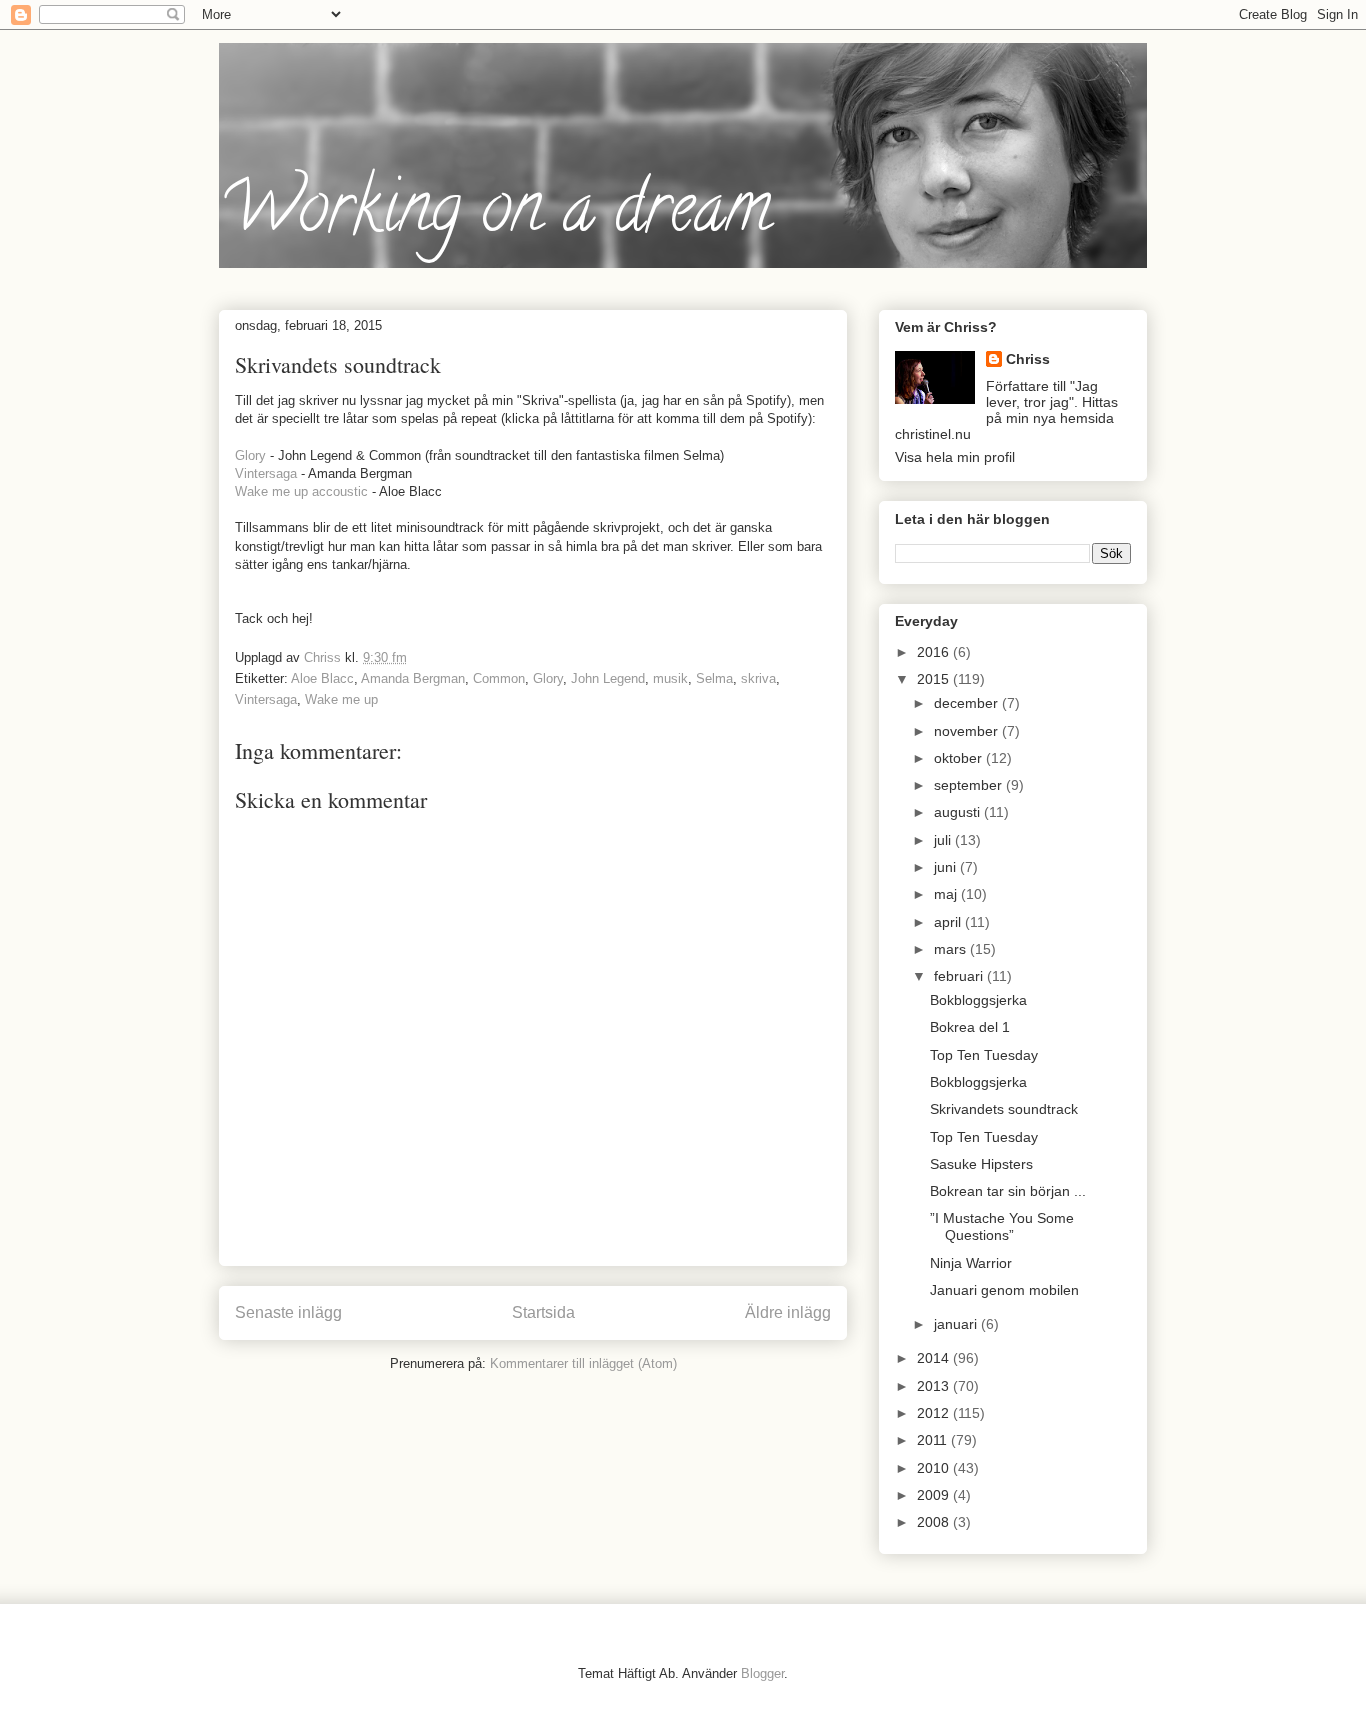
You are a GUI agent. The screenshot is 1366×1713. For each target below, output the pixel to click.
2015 (935, 679)
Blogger (762, 1673)
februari (960, 976)
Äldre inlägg (788, 1312)
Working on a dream (495, 215)
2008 (935, 1522)
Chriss (1028, 359)
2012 (935, 1413)
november (968, 731)
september (970, 785)
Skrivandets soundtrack (1004, 1109)
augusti (959, 812)
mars (952, 949)
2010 (935, 1468)
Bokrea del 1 (970, 1027)
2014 (935, 1358)
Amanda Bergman (413, 678)
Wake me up (341, 699)
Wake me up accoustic (301, 491)
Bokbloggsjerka (978, 1000)
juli (944, 840)
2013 (935, 1386)
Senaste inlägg (288, 1312)
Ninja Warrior (971, 1263)
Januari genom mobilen (1004, 1290)
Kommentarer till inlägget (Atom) (583, 1363)
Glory (250, 455)
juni (947, 867)
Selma (714, 678)
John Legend (608, 678)
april (949, 922)
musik (670, 678)
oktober (960, 758)
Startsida (543, 1312)
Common (499, 678)
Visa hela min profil (955, 457)
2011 (934, 1440)
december (968, 703)
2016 (935, 652)
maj (947, 894)
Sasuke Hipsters (981, 1164)
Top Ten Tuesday (984, 1055)
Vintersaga (266, 473)
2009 (935, 1495)
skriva (758, 678)
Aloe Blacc (322, 678)
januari (957, 1324)
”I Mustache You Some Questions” (1002, 1226)
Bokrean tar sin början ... (1008, 1191)
